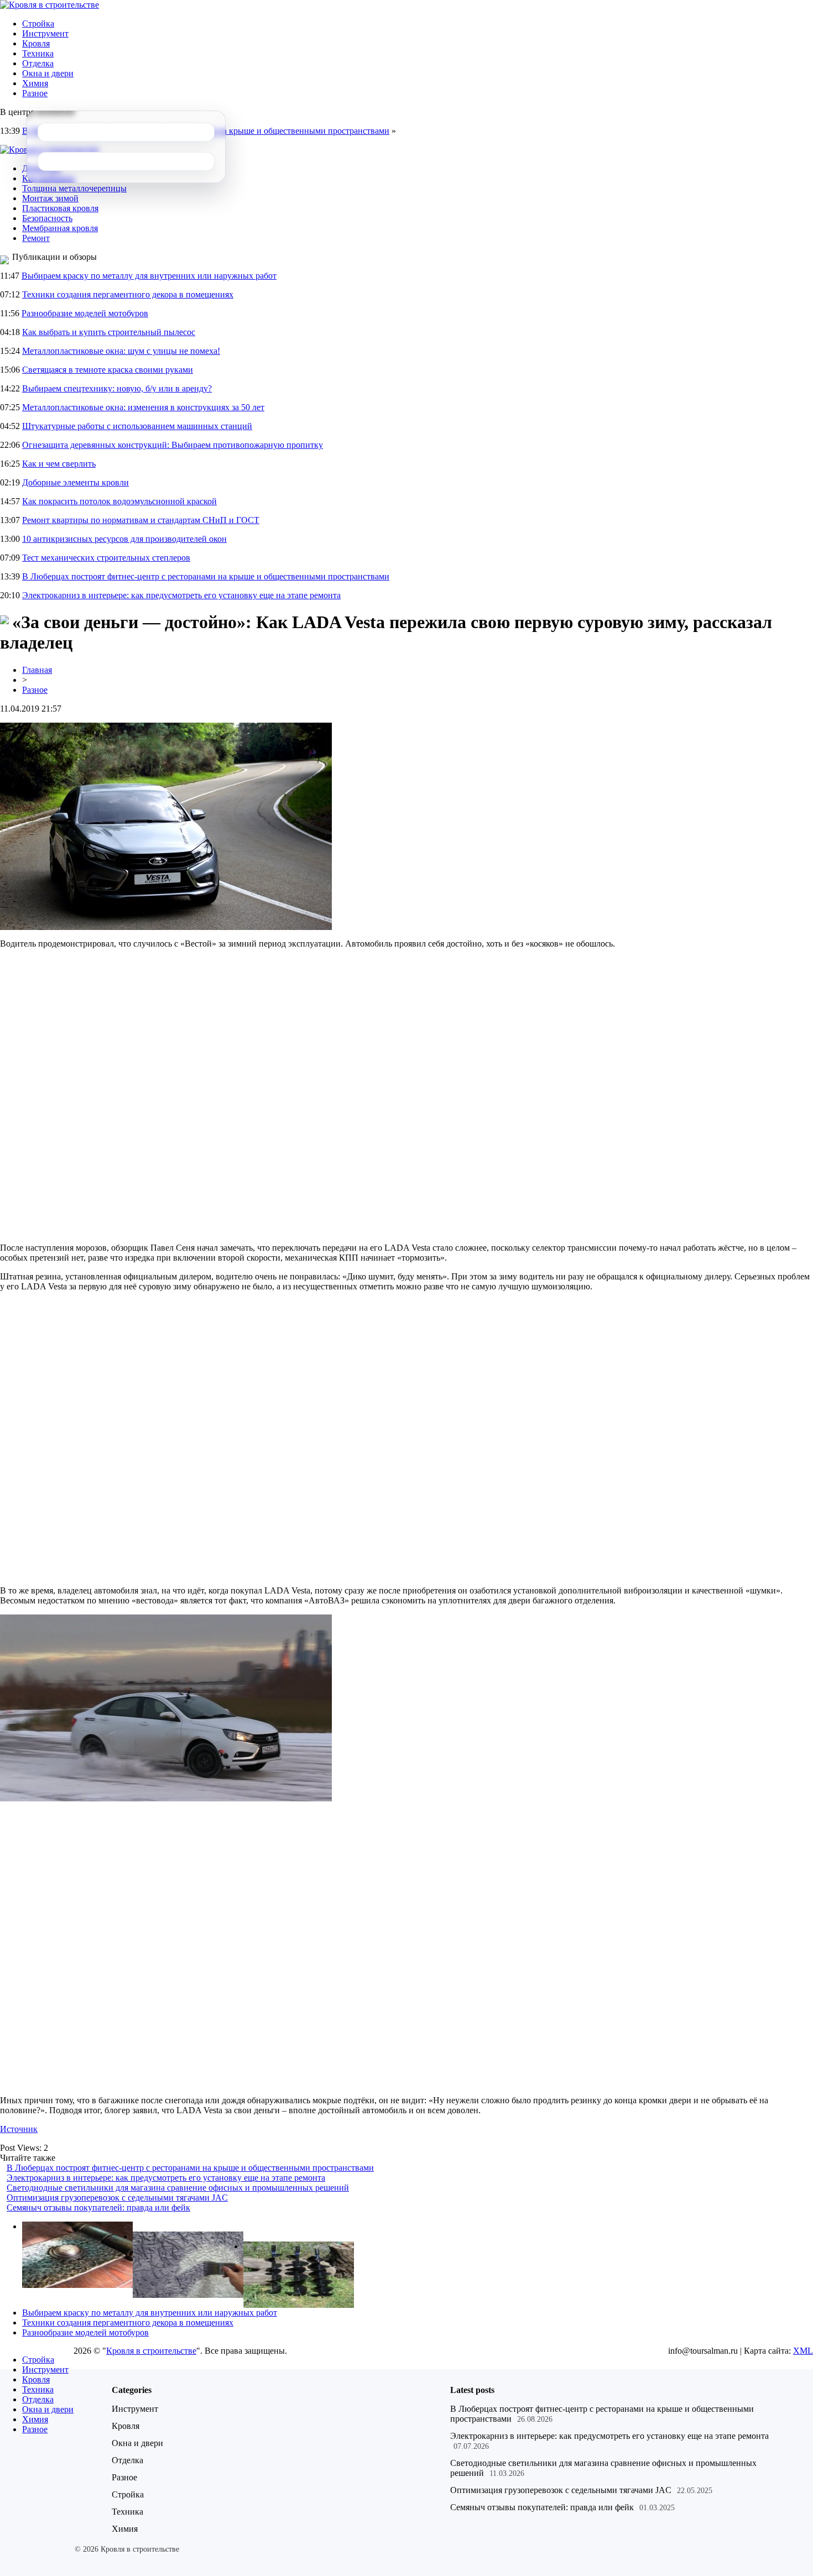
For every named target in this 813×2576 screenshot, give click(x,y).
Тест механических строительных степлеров (106, 558)
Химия (35, 83)
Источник (19, 2129)
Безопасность (47, 218)
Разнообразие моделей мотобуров (85, 313)
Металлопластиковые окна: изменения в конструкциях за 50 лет (143, 407)
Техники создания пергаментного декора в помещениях (128, 294)
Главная (37, 670)
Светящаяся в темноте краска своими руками (108, 370)
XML (803, 2351)
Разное (35, 93)
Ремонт (36, 238)
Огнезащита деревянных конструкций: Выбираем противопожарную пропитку (173, 445)
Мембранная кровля (60, 228)
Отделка (38, 63)
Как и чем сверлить (59, 464)
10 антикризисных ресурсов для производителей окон (124, 539)
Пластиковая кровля (60, 208)
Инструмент (45, 33)
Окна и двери (48, 73)
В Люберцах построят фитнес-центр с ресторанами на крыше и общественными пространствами (206, 576)
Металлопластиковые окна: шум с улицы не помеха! (121, 351)
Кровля (36, 43)
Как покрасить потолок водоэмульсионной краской (119, 501)
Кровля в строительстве (151, 2351)
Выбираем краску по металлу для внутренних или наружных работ (149, 276)
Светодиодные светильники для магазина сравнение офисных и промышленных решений (178, 2188)
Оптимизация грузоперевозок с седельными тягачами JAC (117, 2198)
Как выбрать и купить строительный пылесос (109, 332)
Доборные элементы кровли (75, 482)
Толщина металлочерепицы (74, 188)
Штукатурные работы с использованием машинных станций (137, 426)
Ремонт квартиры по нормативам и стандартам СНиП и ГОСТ (141, 520)
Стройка (38, 23)
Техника (38, 53)
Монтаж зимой (50, 198)
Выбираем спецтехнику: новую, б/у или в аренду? (117, 388)
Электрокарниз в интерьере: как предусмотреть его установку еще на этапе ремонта (181, 595)
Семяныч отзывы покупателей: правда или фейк (98, 2207)
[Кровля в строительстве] (49, 5)
